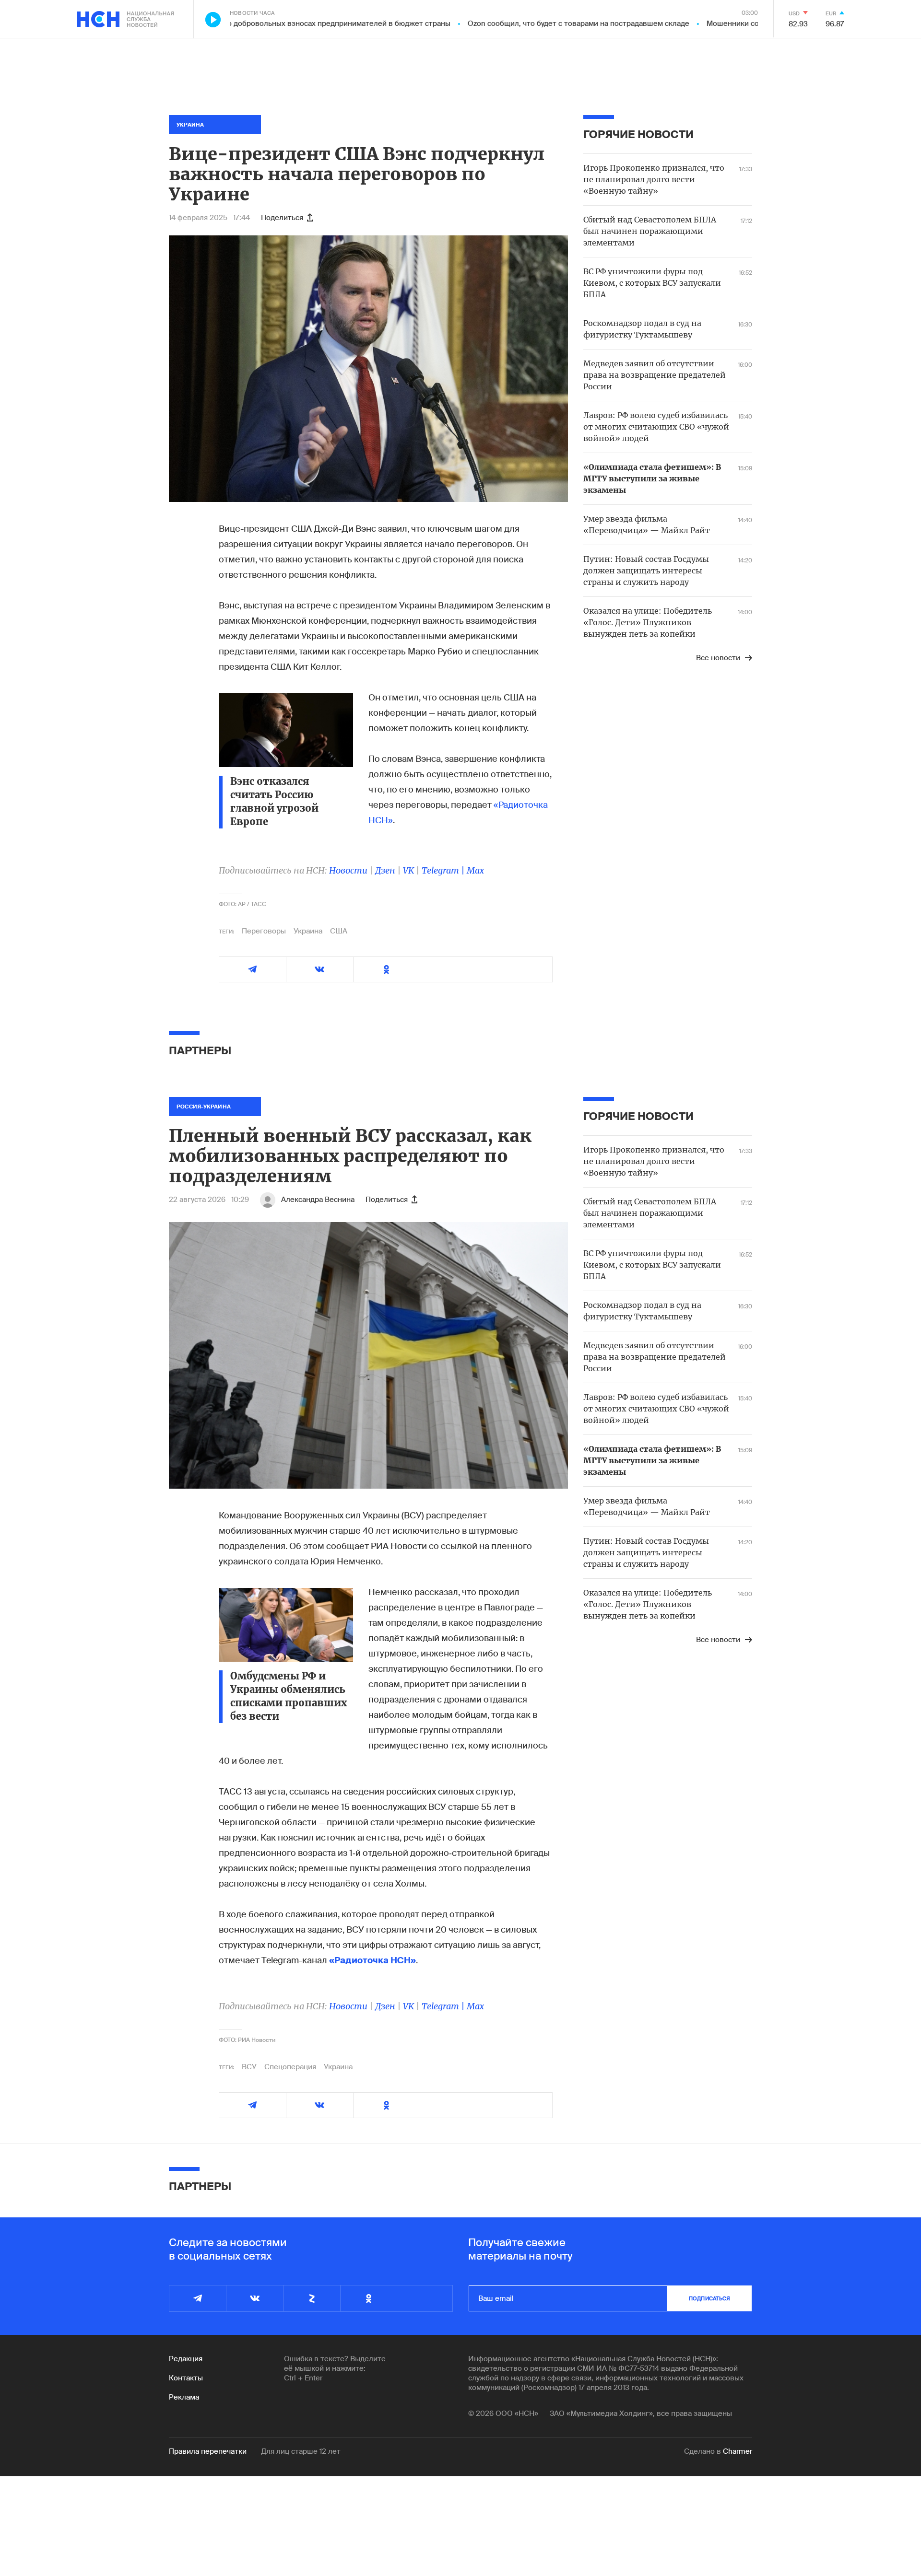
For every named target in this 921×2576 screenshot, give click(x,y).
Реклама (184, 2397)
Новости (348, 870)
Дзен (385, 870)
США (339, 931)
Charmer (738, 2451)
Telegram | (444, 870)
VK (408, 870)
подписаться (709, 2298)
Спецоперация (290, 2067)
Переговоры (264, 931)
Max (475, 870)
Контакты (186, 2378)
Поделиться (282, 218)
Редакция (186, 2359)
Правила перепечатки (208, 2451)
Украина (308, 931)
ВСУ (249, 2067)
